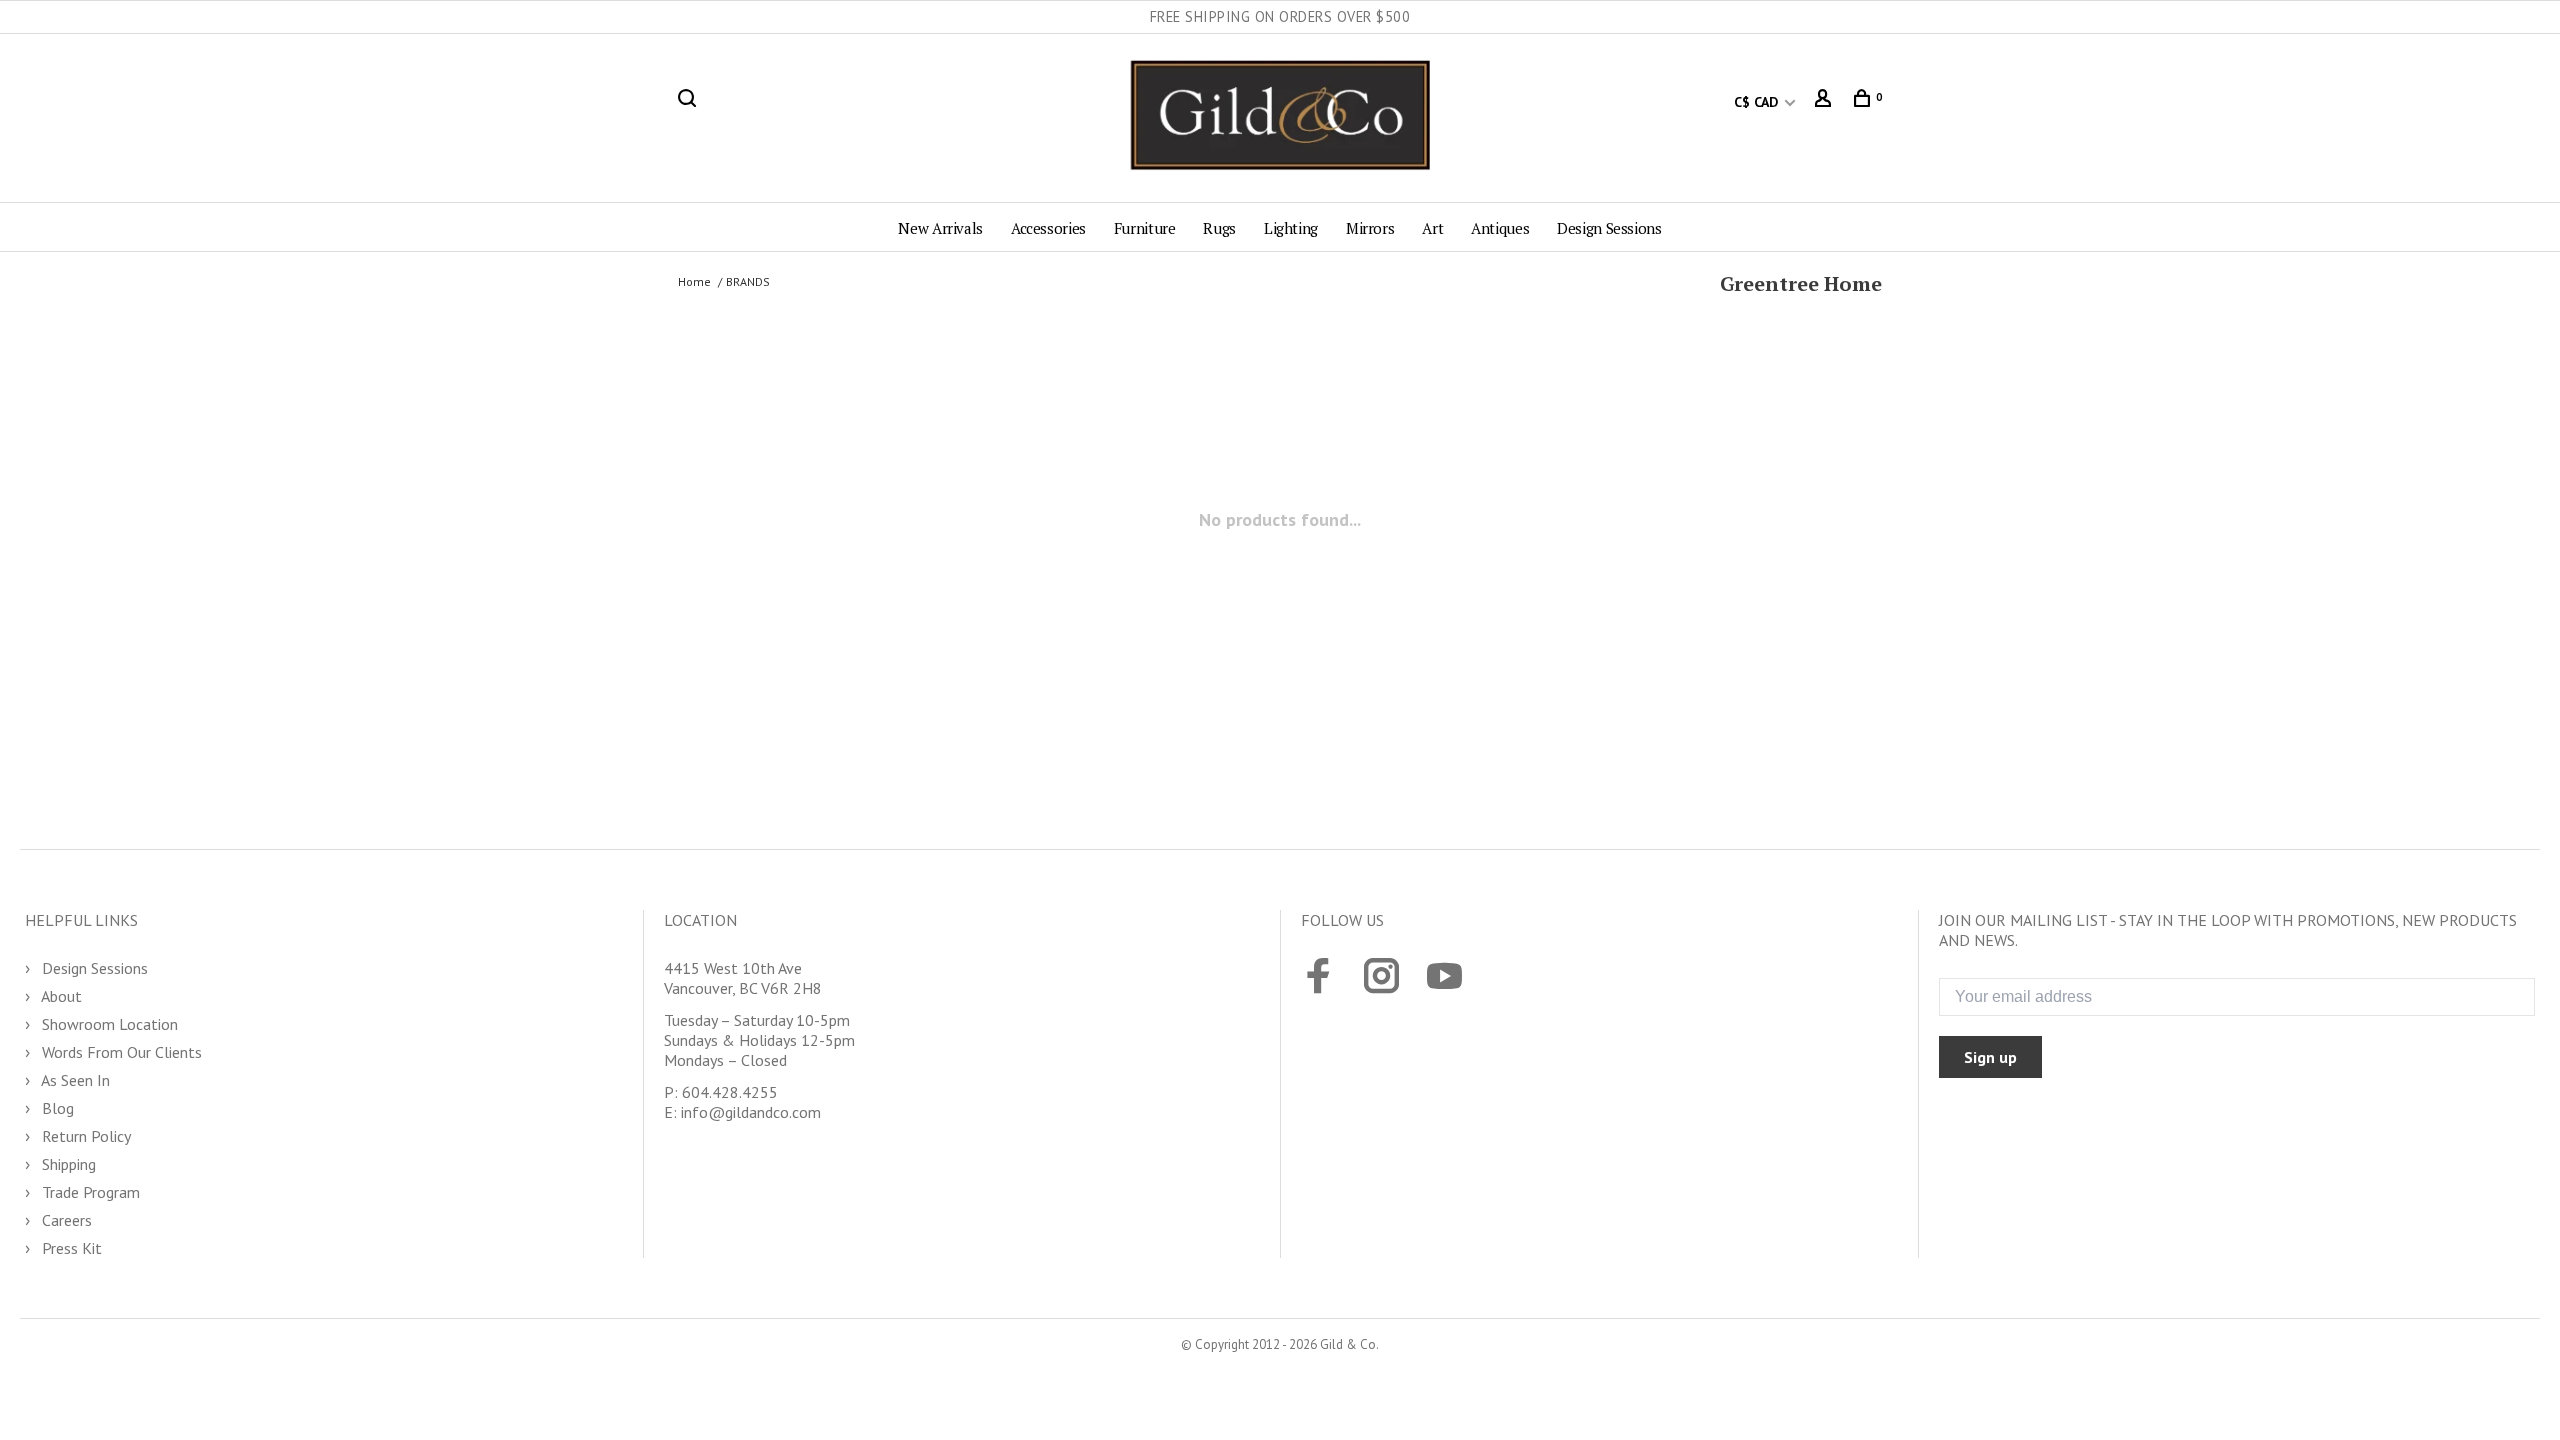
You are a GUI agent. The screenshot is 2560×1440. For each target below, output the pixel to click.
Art (1432, 228)
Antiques (1500, 228)
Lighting (1291, 228)
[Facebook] (1318, 978)
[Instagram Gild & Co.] (1381, 978)
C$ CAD (1758, 102)
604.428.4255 (730, 1092)
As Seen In (74, 1080)
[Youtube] (1444, 978)
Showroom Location (108, 1024)
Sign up (1990, 1057)
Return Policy (84, 1136)
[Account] (1825, 102)
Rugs (1219, 228)
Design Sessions (1609, 228)
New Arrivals (940, 228)
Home (694, 281)
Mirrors (1370, 228)
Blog (56, 1108)
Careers (65, 1220)
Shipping (67, 1164)
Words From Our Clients (120, 1052)
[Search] (689, 102)
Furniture (1145, 228)
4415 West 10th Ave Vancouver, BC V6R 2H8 (743, 978)
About (60, 996)
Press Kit (70, 1248)
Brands (748, 281)
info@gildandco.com (751, 1112)
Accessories (1048, 228)
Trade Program (89, 1192)
